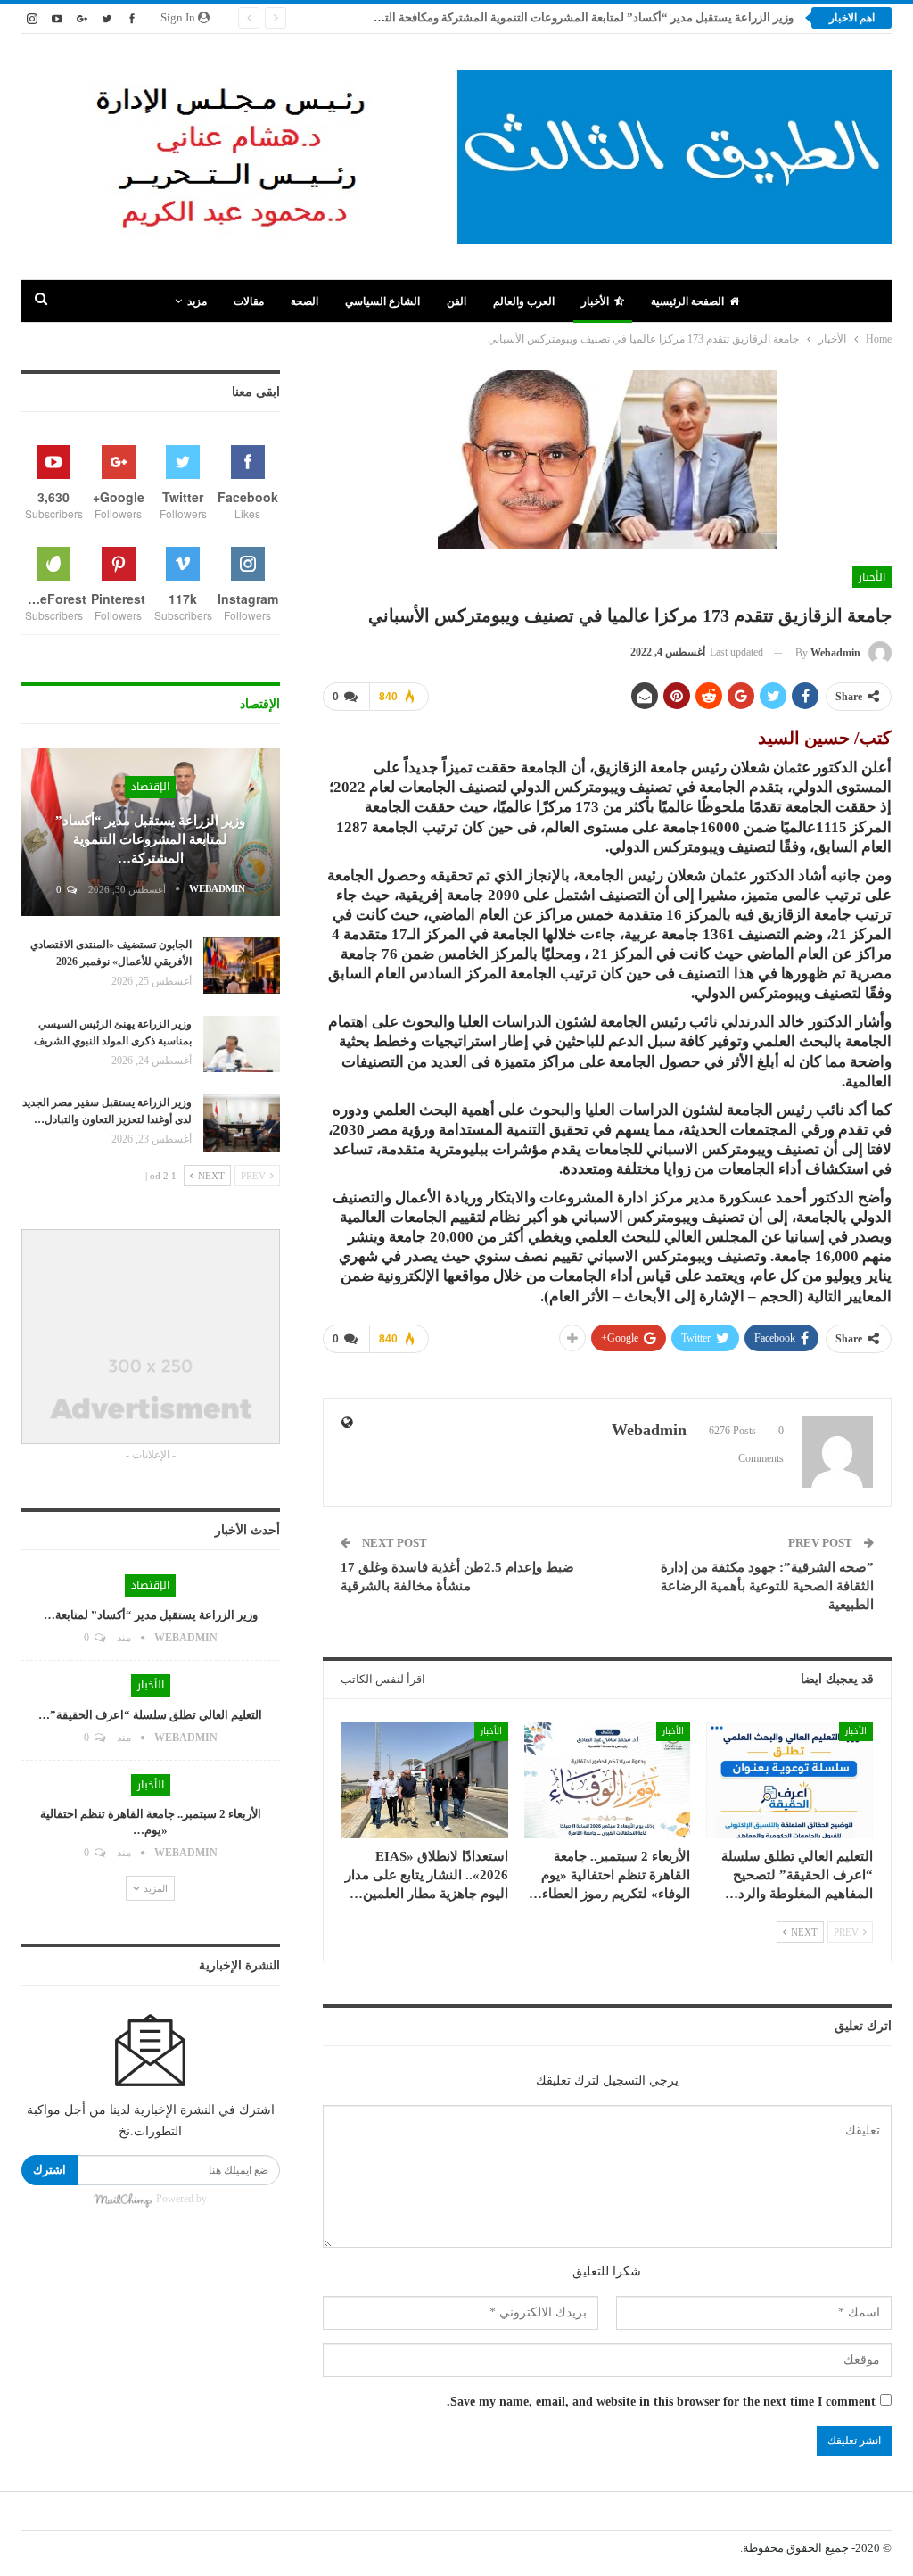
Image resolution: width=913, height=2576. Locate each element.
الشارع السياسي (382, 301)
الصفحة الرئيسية (687, 301)
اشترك (49, 2170)
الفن (456, 301)
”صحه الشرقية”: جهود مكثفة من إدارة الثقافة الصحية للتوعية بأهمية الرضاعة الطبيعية (767, 1586)
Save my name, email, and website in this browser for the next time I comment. (661, 2402)
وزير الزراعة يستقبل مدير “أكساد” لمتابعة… (151, 1615)
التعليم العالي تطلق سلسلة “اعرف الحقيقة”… (150, 1715)
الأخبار (595, 301)
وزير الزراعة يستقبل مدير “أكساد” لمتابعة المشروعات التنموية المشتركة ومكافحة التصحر (578, 17)
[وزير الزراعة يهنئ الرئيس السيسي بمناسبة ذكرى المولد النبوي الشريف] (242, 1044)
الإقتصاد (150, 787)
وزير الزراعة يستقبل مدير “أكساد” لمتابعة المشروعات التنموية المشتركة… (150, 839)
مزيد (197, 301)
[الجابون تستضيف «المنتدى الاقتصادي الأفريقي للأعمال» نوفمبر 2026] (242, 965)
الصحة (304, 301)
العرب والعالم (524, 301)
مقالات (249, 301)
